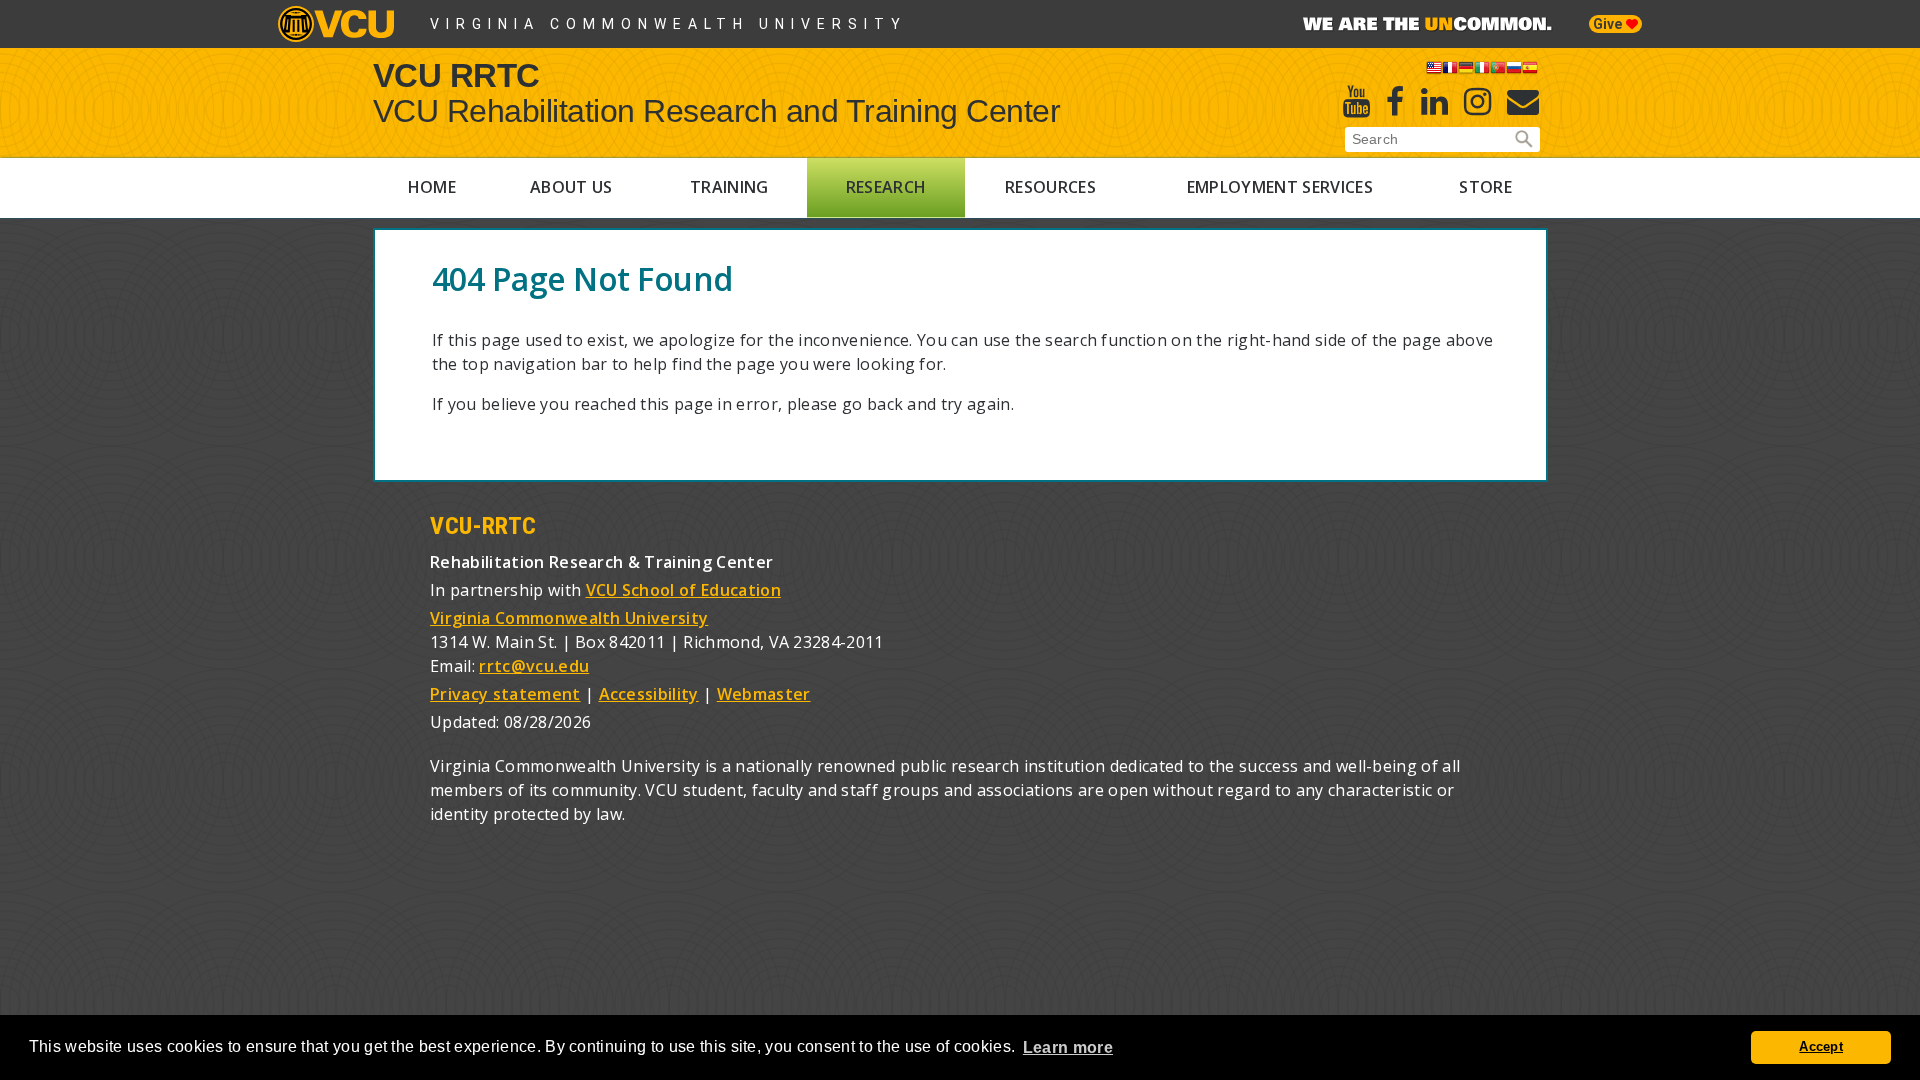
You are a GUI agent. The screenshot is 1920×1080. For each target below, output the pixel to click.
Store (1485, 187)
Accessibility (649, 694)
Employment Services (1280, 187)
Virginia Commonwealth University (668, 24)
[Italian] (1482, 71)
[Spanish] (1530, 71)
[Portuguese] (1498, 71)
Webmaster (764, 694)
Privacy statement (505, 694)
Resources (1050, 187)
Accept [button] (1821, 1047)
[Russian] (1514, 71)
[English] (1434, 71)
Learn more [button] (1068, 1047)
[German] (1466, 71)
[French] (1450, 71)
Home (432, 187)
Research (886, 187)
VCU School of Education (683, 590)
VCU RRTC (456, 74)
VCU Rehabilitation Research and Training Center (717, 111)
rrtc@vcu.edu (534, 666)
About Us (571, 187)
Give (1609, 24)
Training (729, 187)
